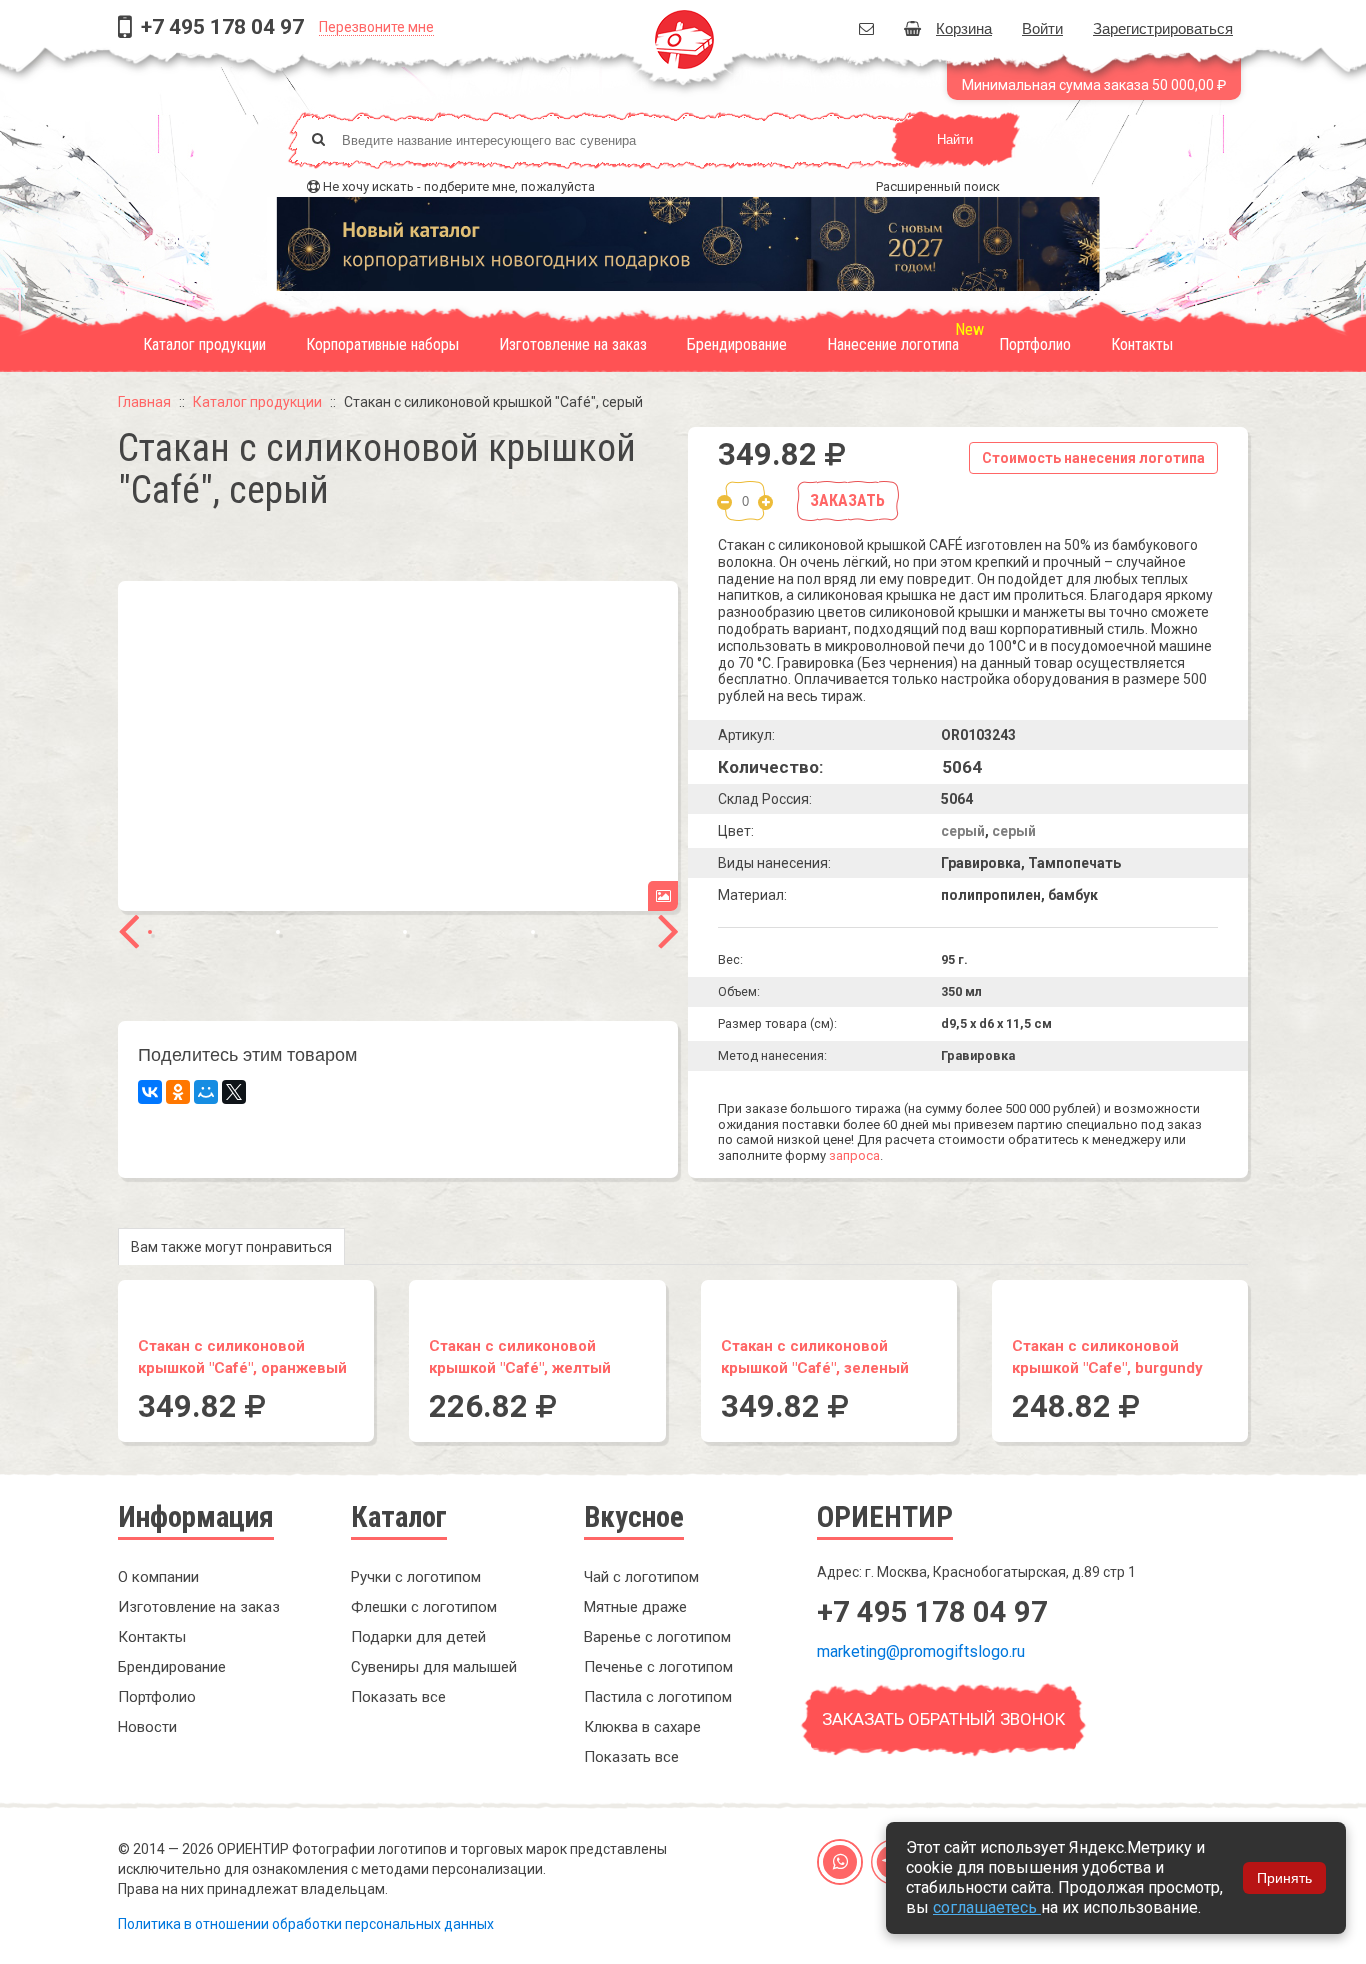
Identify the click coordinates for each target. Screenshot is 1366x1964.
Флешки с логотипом (424, 1607)
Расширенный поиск (938, 186)
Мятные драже (635, 1607)
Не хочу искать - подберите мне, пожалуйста (459, 186)
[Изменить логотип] (663, 896)
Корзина (964, 27)
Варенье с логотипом (657, 1637)
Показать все (398, 1697)
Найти (955, 139)
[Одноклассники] (178, 1092)
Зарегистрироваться (1163, 27)
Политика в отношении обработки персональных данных (306, 1924)
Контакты (1142, 344)
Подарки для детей (418, 1637)
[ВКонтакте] (150, 1092)
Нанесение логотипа (893, 344)
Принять (1284, 1878)
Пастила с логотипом (658, 1697)
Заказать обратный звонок (943, 1719)
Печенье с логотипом (658, 1667)
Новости (147, 1727)
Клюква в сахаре (642, 1727)
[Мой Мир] (206, 1092)
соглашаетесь (987, 1907)
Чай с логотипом (641, 1577)
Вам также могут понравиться (231, 1247)
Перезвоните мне (376, 27)
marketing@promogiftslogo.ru (921, 1651)
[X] (234, 1092)
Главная (144, 402)
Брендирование (737, 344)
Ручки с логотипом (416, 1577)
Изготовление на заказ (573, 344)
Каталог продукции (204, 344)
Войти (1042, 27)
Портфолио (1035, 344)
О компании (158, 1577)
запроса (854, 1155)
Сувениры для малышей (434, 1667)
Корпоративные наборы (382, 344)
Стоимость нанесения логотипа (1093, 458)
